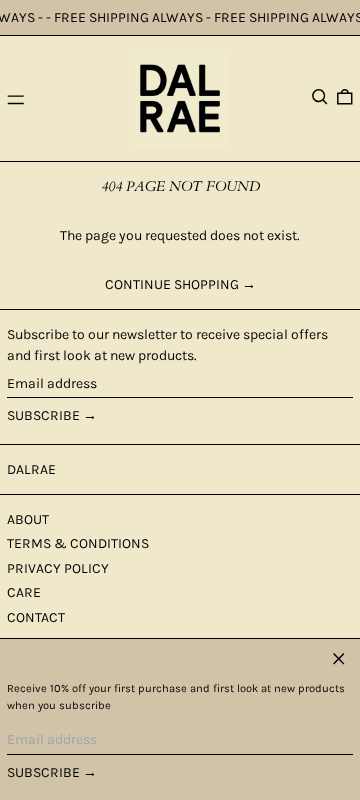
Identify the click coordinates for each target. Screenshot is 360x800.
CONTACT (36, 617)
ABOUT (28, 519)
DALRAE (31, 469)
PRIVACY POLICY (58, 568)
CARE (24, 592)
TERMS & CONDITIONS (78, 543)
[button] (320, 97)
